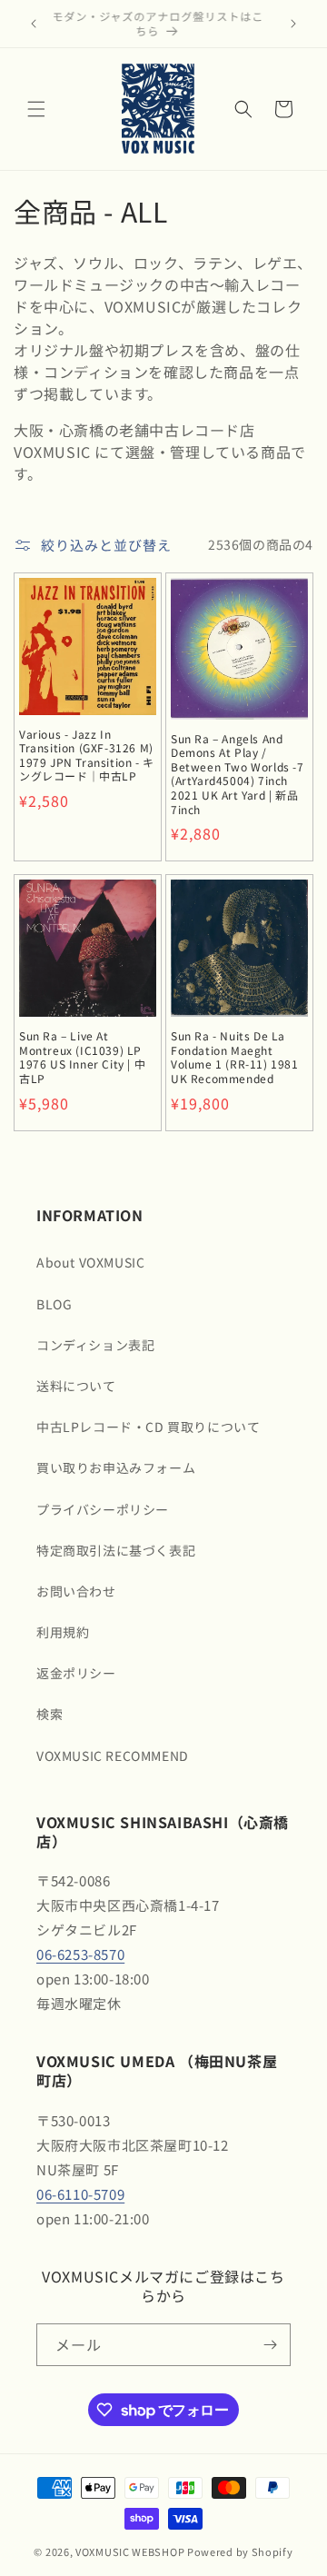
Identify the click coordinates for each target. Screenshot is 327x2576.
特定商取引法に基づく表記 (116, 1550)
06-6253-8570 (80, 1954)
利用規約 (63, 1632)
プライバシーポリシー (103, 1509)
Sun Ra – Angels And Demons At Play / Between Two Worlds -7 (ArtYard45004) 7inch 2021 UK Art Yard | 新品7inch (238, 774)
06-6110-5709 (80, 2194)
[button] (36, 109)
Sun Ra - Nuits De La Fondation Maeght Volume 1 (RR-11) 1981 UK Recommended (235, 1057)
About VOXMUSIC (90, 1262)
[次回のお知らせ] (293, 24)
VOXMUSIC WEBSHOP (130, 2551)
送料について (76, 1386)
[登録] (270, 2345)
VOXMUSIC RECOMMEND (113, 1755)
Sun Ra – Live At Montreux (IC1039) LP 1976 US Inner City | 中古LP (82, 1057)
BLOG (54, 1304)
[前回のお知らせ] (34, 24)
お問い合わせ (76, 1591)
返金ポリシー (76, 1673)
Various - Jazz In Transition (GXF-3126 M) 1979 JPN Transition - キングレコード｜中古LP (87, 755)
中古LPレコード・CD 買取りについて (148, 1427)
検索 (50, 1714)
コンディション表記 (95, 1345)
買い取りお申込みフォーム (116, 1467)
